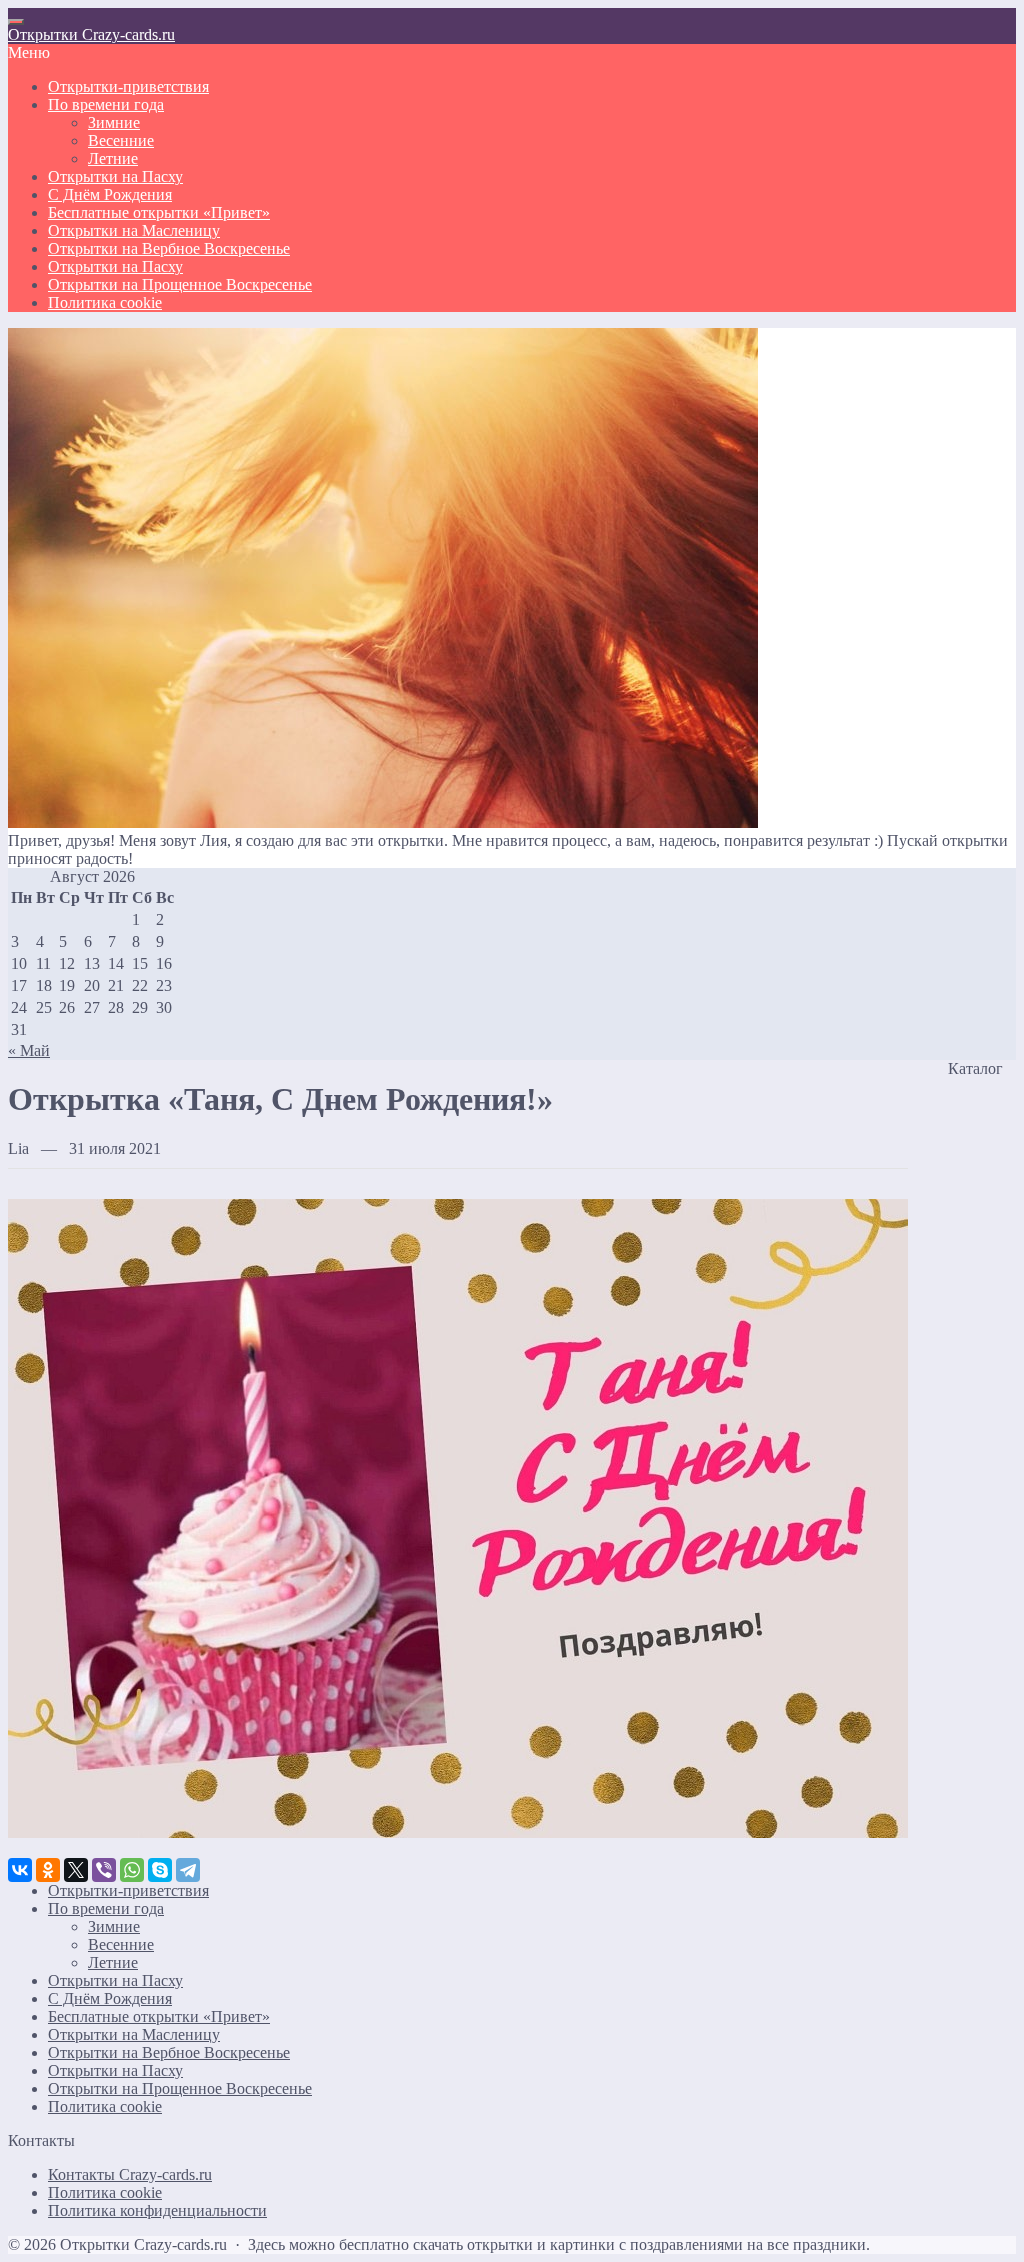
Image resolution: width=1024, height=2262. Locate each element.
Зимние (114, 1926)
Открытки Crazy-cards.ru (91, 34)
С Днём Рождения (110, 1998)
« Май (29, 1050)
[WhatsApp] (132, 1870)
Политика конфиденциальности (157, 2210)
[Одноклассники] (48, 1870)
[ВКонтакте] (20, 1870)
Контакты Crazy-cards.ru (130, 2174)
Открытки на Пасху (115, 1980)
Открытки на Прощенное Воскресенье (180, 2088)
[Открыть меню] (16, 22)
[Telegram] (188, 1870)
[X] (76, 1870)
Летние (113, 1962)
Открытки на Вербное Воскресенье (169, 2052)
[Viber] (104, 1870)
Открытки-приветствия (128, 1890)
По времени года (106, 1908)
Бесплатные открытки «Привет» (159, 2016)
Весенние (121, 1944)
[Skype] (160, 1870)
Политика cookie (105, 2106)
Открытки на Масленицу (134, 2034)
